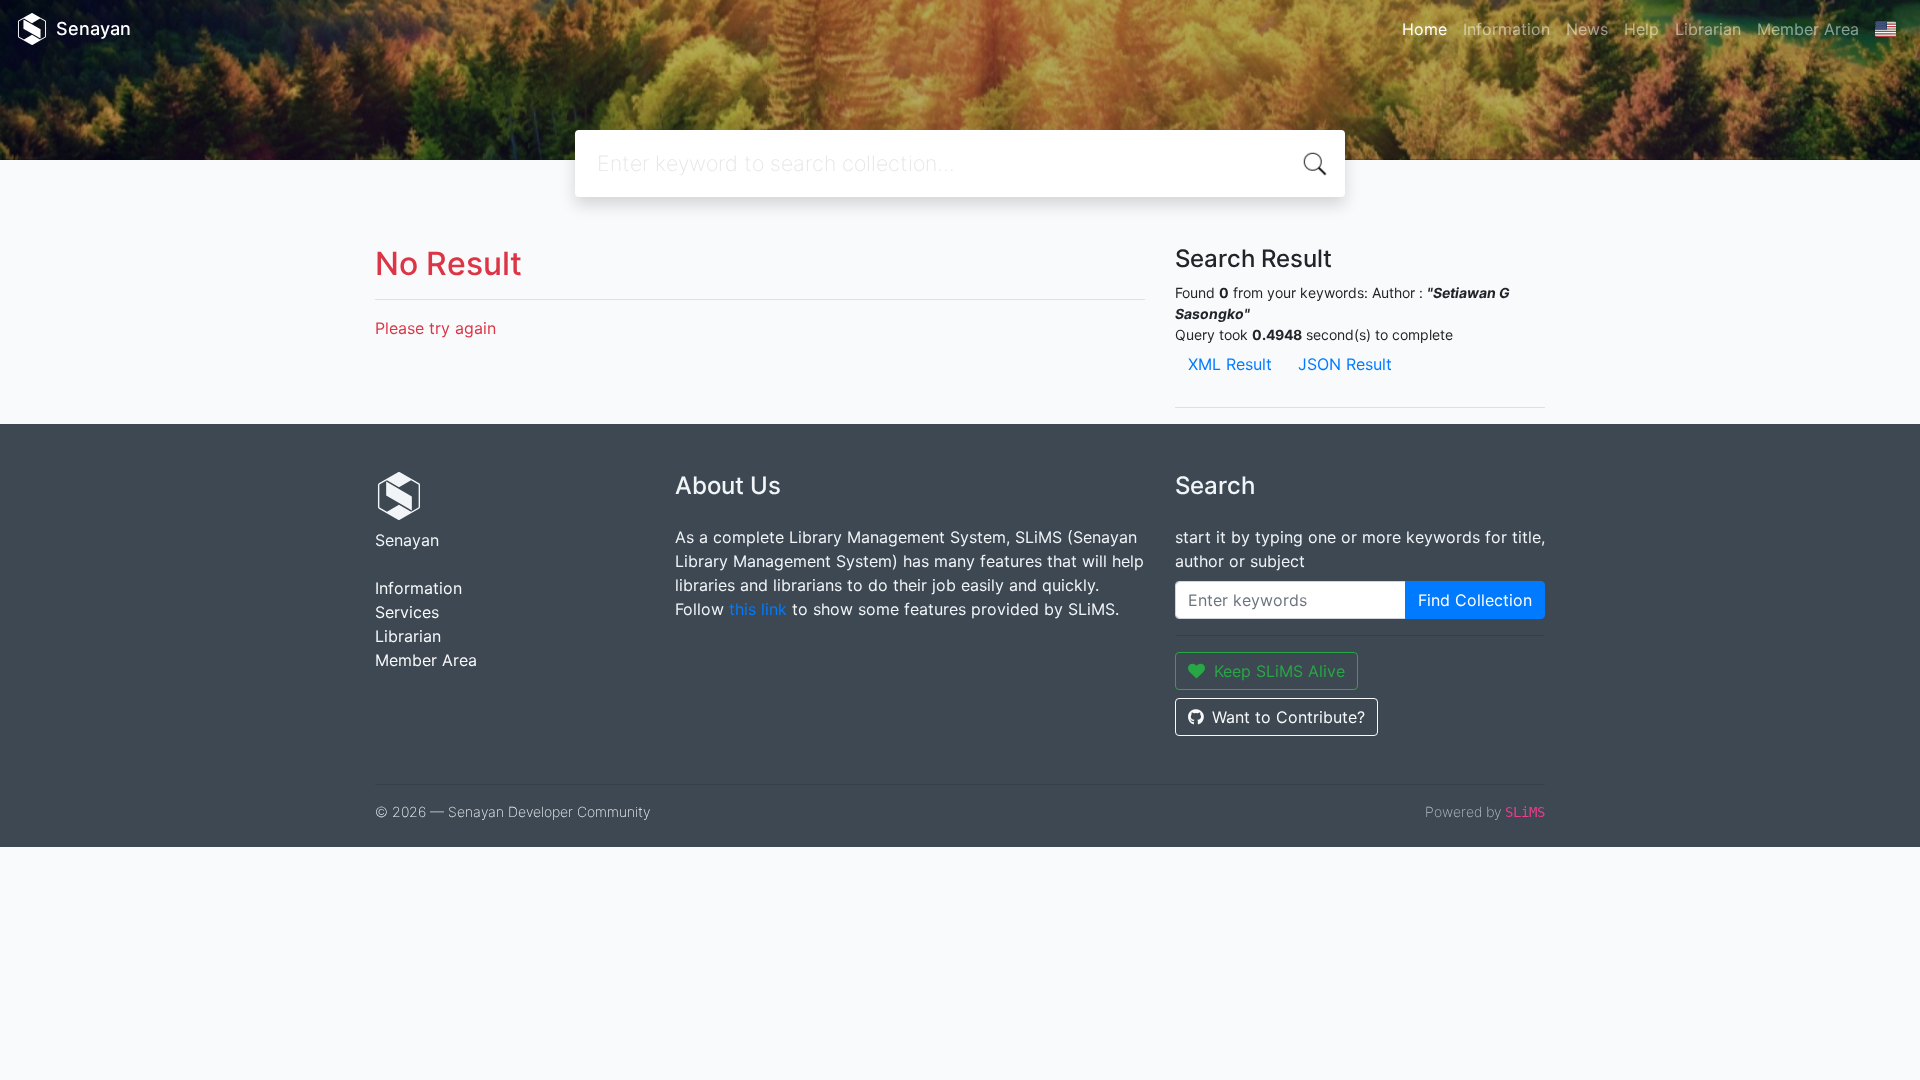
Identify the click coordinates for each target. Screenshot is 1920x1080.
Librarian (1708, 29)
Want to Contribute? (1288, 717)
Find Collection (1475, 600)
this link (758, 609)
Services (407, 612)
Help (1641, 29)
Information (1506, 29)
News (1587, 29)
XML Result (1230, 364)
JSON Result (1345, 364)
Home (1424, 29)
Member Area (1808, 29)
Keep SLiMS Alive (1279, 671)
